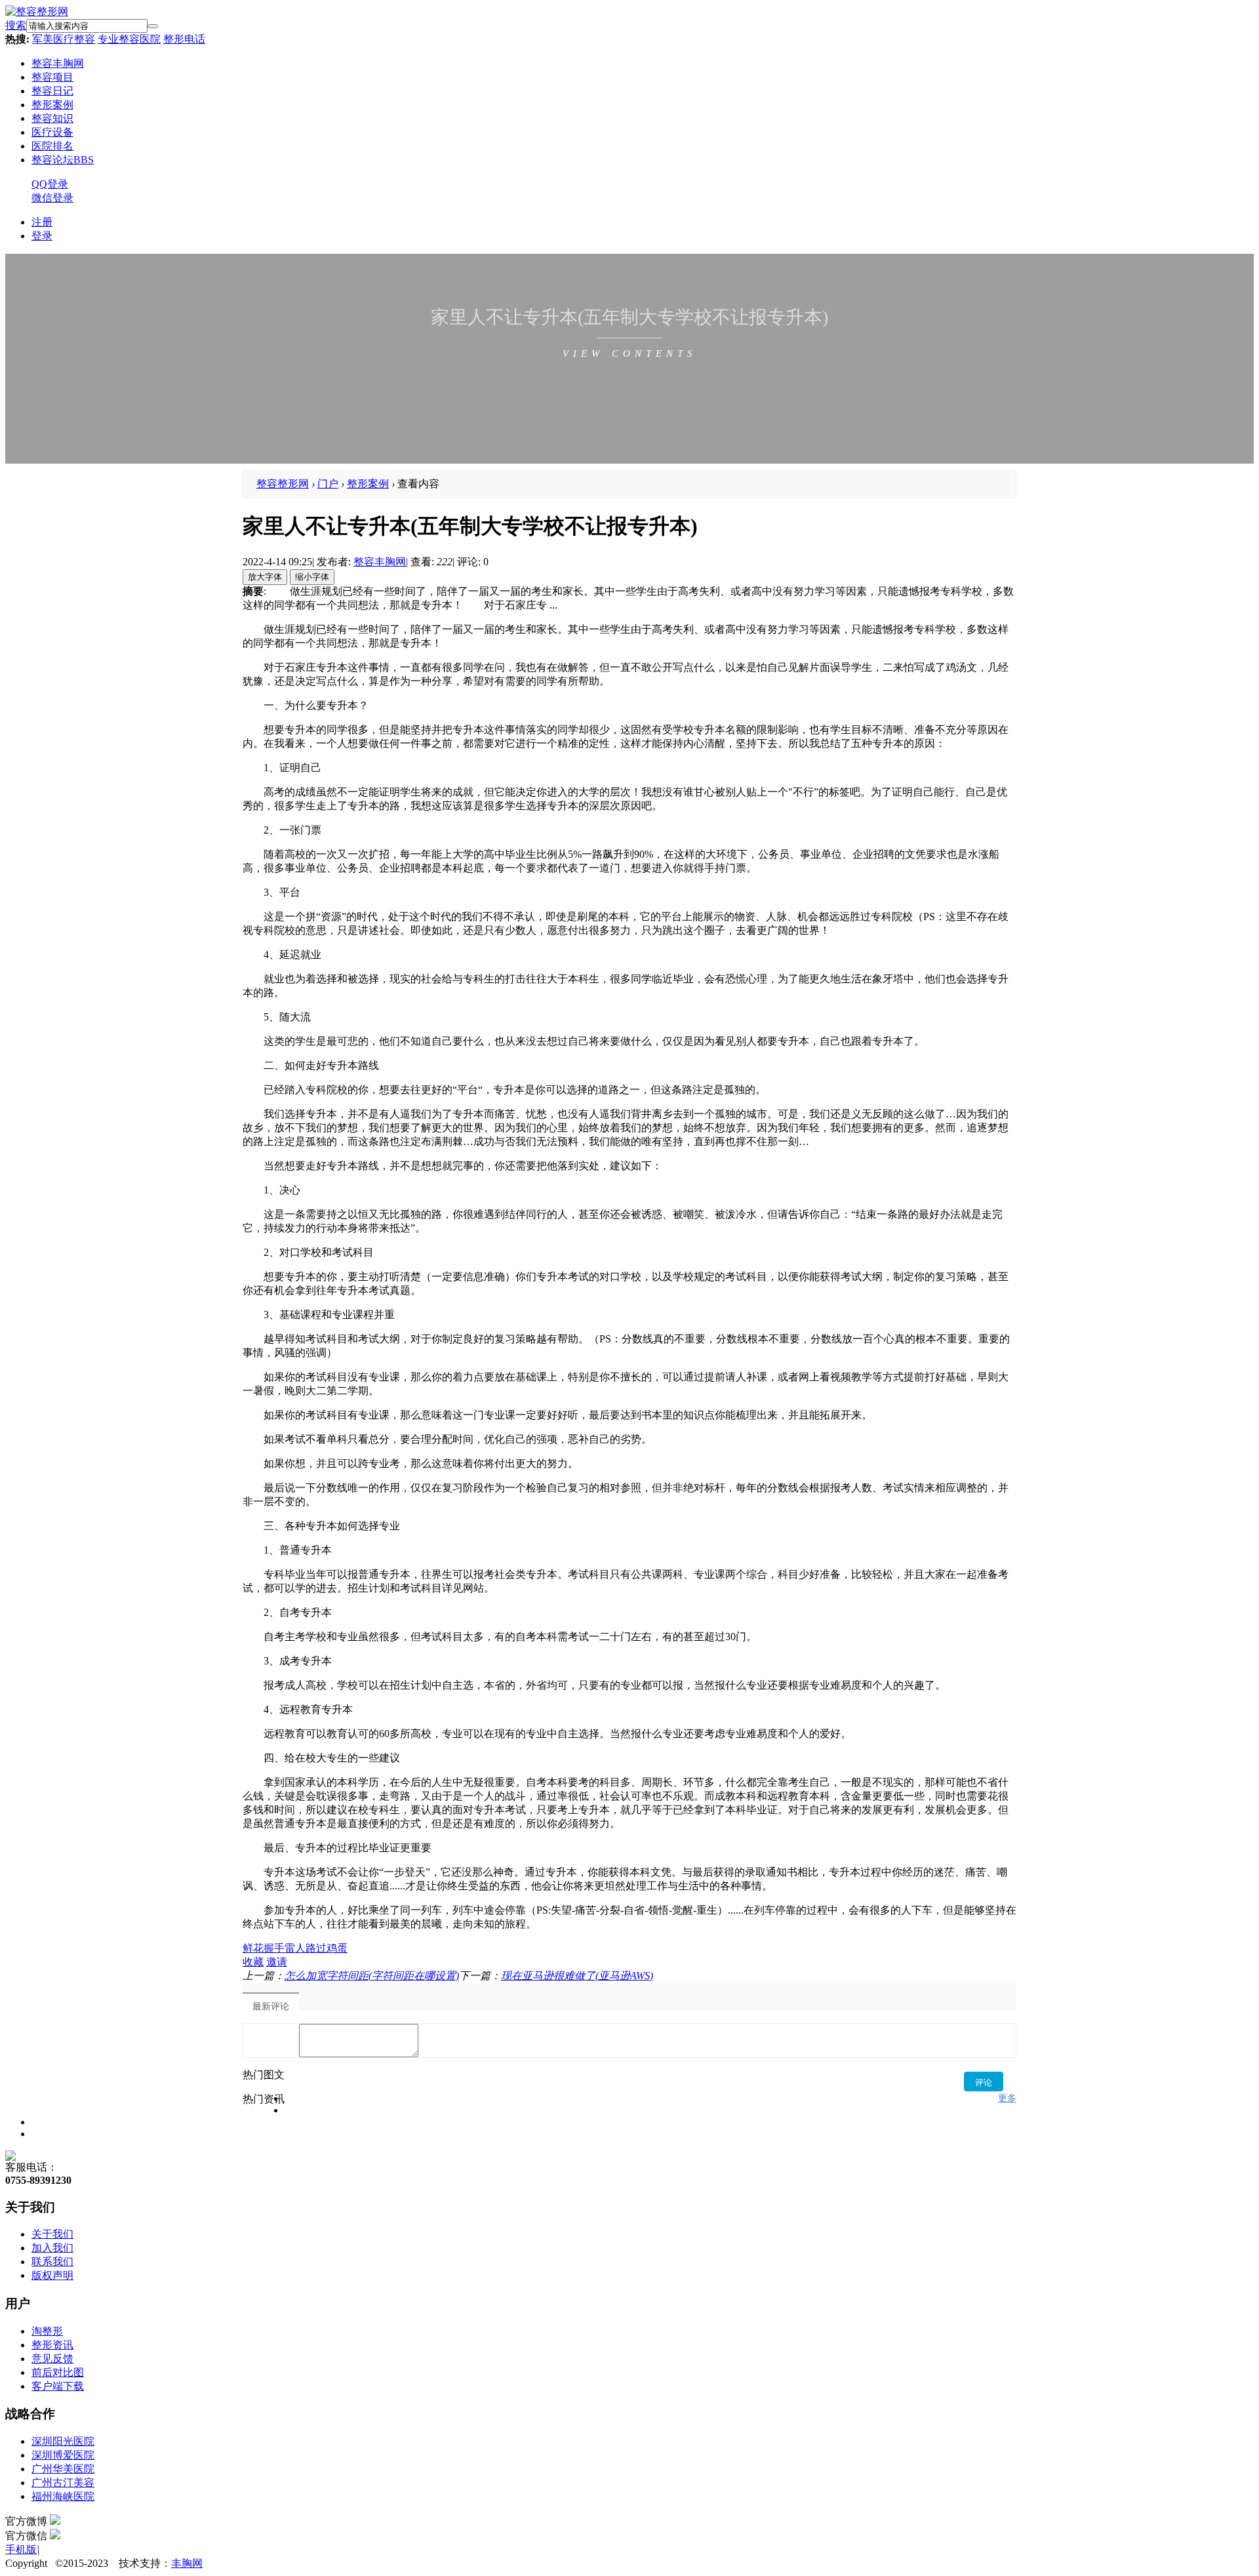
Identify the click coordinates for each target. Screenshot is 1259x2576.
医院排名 (52, 146)
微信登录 (52, 198)
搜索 (16, 25)
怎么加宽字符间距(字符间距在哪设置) (372, 1976)
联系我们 (52, 2262)
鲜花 (253, 1948)
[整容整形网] (37, 11)
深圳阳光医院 (63, 2441)
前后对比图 (58, 2372)
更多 (1007, 2098)
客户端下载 (58, 2386)
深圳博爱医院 (63, 2455)
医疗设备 (52, 132)
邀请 (277, 1962)
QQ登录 (50, 184)
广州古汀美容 (63, 2483)
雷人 (295, 1948)
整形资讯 (52, 2345)
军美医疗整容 (64, 39)
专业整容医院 (129, 39)
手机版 (21, 2549)
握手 (274, 1948)
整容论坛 (63, 160)
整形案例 (52, 105)
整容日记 (52, 91)
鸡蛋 (337, 1948)
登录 (42, 236)
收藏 (253, 1962)
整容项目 (52, 77)
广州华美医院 (63, 2469)
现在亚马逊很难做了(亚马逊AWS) (577, 1976)
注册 (42, 222)
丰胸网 (187, 2563)
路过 (316, 1948)
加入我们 (52, 2248)
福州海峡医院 (63, 2496)
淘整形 (47, 2331)
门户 (328, 484)
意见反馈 (52, 2359)
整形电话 (184, 39)
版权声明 (52, 2275)
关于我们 (52, 2234)
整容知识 (52, 118)
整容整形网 (283, 484)
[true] (153, 26)
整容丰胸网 (58, 63)
